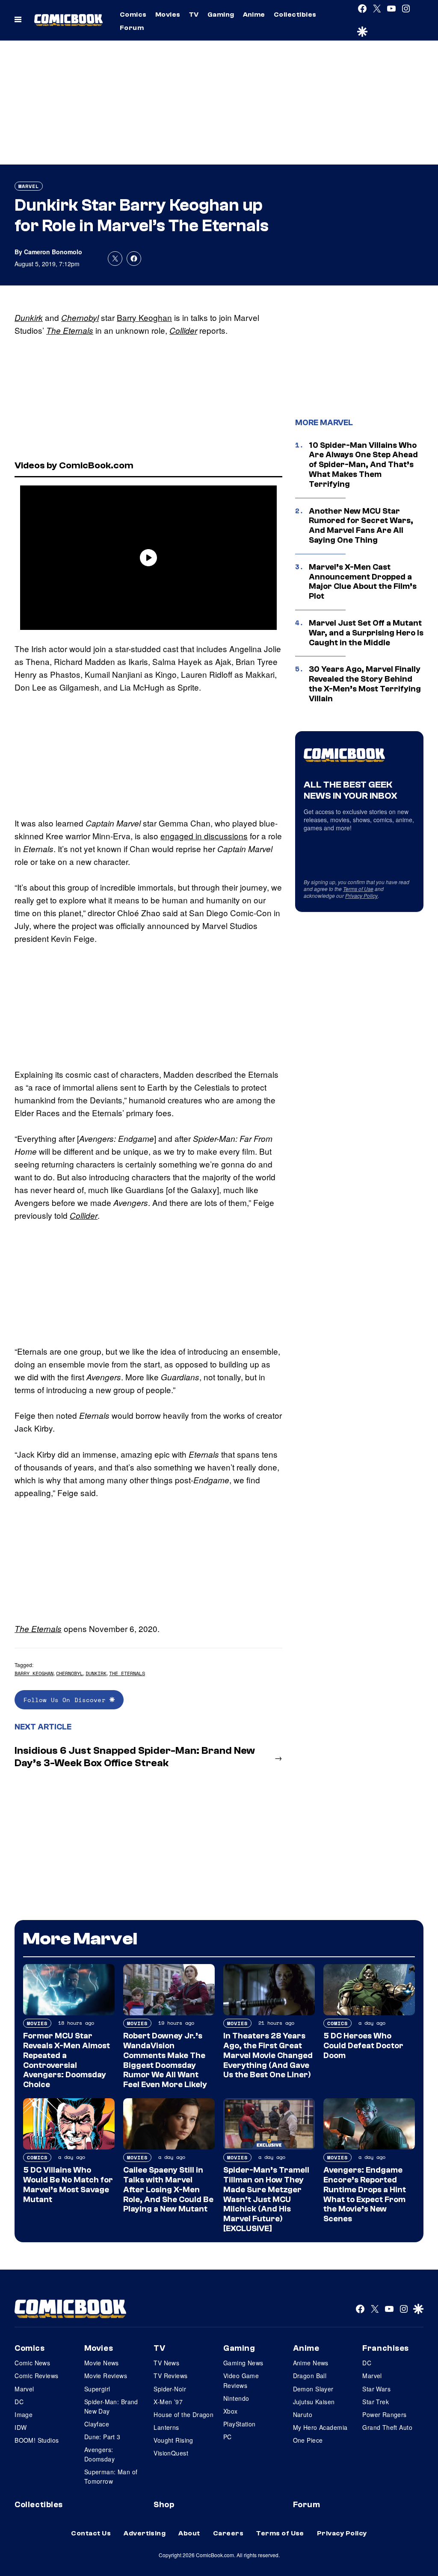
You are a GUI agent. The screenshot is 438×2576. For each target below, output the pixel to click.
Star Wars (376, 2389)
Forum (132, 28)
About (189, 2533)
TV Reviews (170, 2376)
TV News (166, 2363)
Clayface (97, 2424)
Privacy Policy (361, 895)
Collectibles (295, 15)
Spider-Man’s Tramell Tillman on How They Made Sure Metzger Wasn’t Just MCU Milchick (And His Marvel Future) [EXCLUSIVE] (266, 2199)
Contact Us (91, 2533)
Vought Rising (173, 2440)
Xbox (231, 2411)
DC (19, 2402)
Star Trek (376, 2402)
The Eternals (70, 330)
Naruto (303, 2414)
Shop (164, 2505)
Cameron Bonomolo (53, 252)
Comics (133, 15)
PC (228, 2437)
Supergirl (97, 2389)
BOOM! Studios (37, 2440)
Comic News (32, 2363)
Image (24, 2414)
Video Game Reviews (241, 2380)
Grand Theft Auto (387, 2427)
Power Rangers (384, 2414)
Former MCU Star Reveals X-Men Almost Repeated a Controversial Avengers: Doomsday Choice (67, 2060)
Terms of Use (358, 889)
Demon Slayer (313, 2389)
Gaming (221, 15)
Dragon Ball (310, 2376)
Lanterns (166, 2427)
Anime (254, 15)
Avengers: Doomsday (99, 2454)
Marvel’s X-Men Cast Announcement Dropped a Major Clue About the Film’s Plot (363, 582)
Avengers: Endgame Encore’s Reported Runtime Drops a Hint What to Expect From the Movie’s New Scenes (365, 2194)
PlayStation (240, 2424)
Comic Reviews (36, 2376)
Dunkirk (29, 318)
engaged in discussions (204, 836)
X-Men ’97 (168, 2402)
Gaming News (243, 2363)
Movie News (102, 2363)
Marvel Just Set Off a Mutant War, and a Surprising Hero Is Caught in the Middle (366, 633)
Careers (228, 2533)
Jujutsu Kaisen (314, 2402)
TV (194, 15)
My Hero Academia (320, 2427)
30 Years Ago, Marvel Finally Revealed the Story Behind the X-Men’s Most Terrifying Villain (365, 684)
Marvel (29, 186)
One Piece (308, 2440)
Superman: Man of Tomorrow (111, 2476)
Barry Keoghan (144, 317)
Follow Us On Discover (67, 1700)
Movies (168, 15)
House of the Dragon (183, 2414)
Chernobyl (80, 318)
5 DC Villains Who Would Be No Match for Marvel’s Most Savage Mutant (68, 2185)
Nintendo (236, 2398)
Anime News (311, 2363)
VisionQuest (171, 2453)
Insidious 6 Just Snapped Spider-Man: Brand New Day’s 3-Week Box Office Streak (135, 1757)
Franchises (386, 2348)
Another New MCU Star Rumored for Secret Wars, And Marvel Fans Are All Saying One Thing (361, 526)
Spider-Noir (170, 2389)
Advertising (145, 2533)
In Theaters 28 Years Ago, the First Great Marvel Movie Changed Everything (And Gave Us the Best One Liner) (268, 2055)
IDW (21, 2427)
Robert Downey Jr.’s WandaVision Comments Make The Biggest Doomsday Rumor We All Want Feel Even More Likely (165, 2060)
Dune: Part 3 (102, 2437)
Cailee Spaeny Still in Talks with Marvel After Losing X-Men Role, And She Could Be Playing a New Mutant (168, 2189)
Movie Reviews (106, 2376)
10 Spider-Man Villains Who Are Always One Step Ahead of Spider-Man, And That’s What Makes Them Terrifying (363, 465)
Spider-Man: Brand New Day (111, 2406)
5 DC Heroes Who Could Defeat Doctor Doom (363, 2046)
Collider (183, 330)
